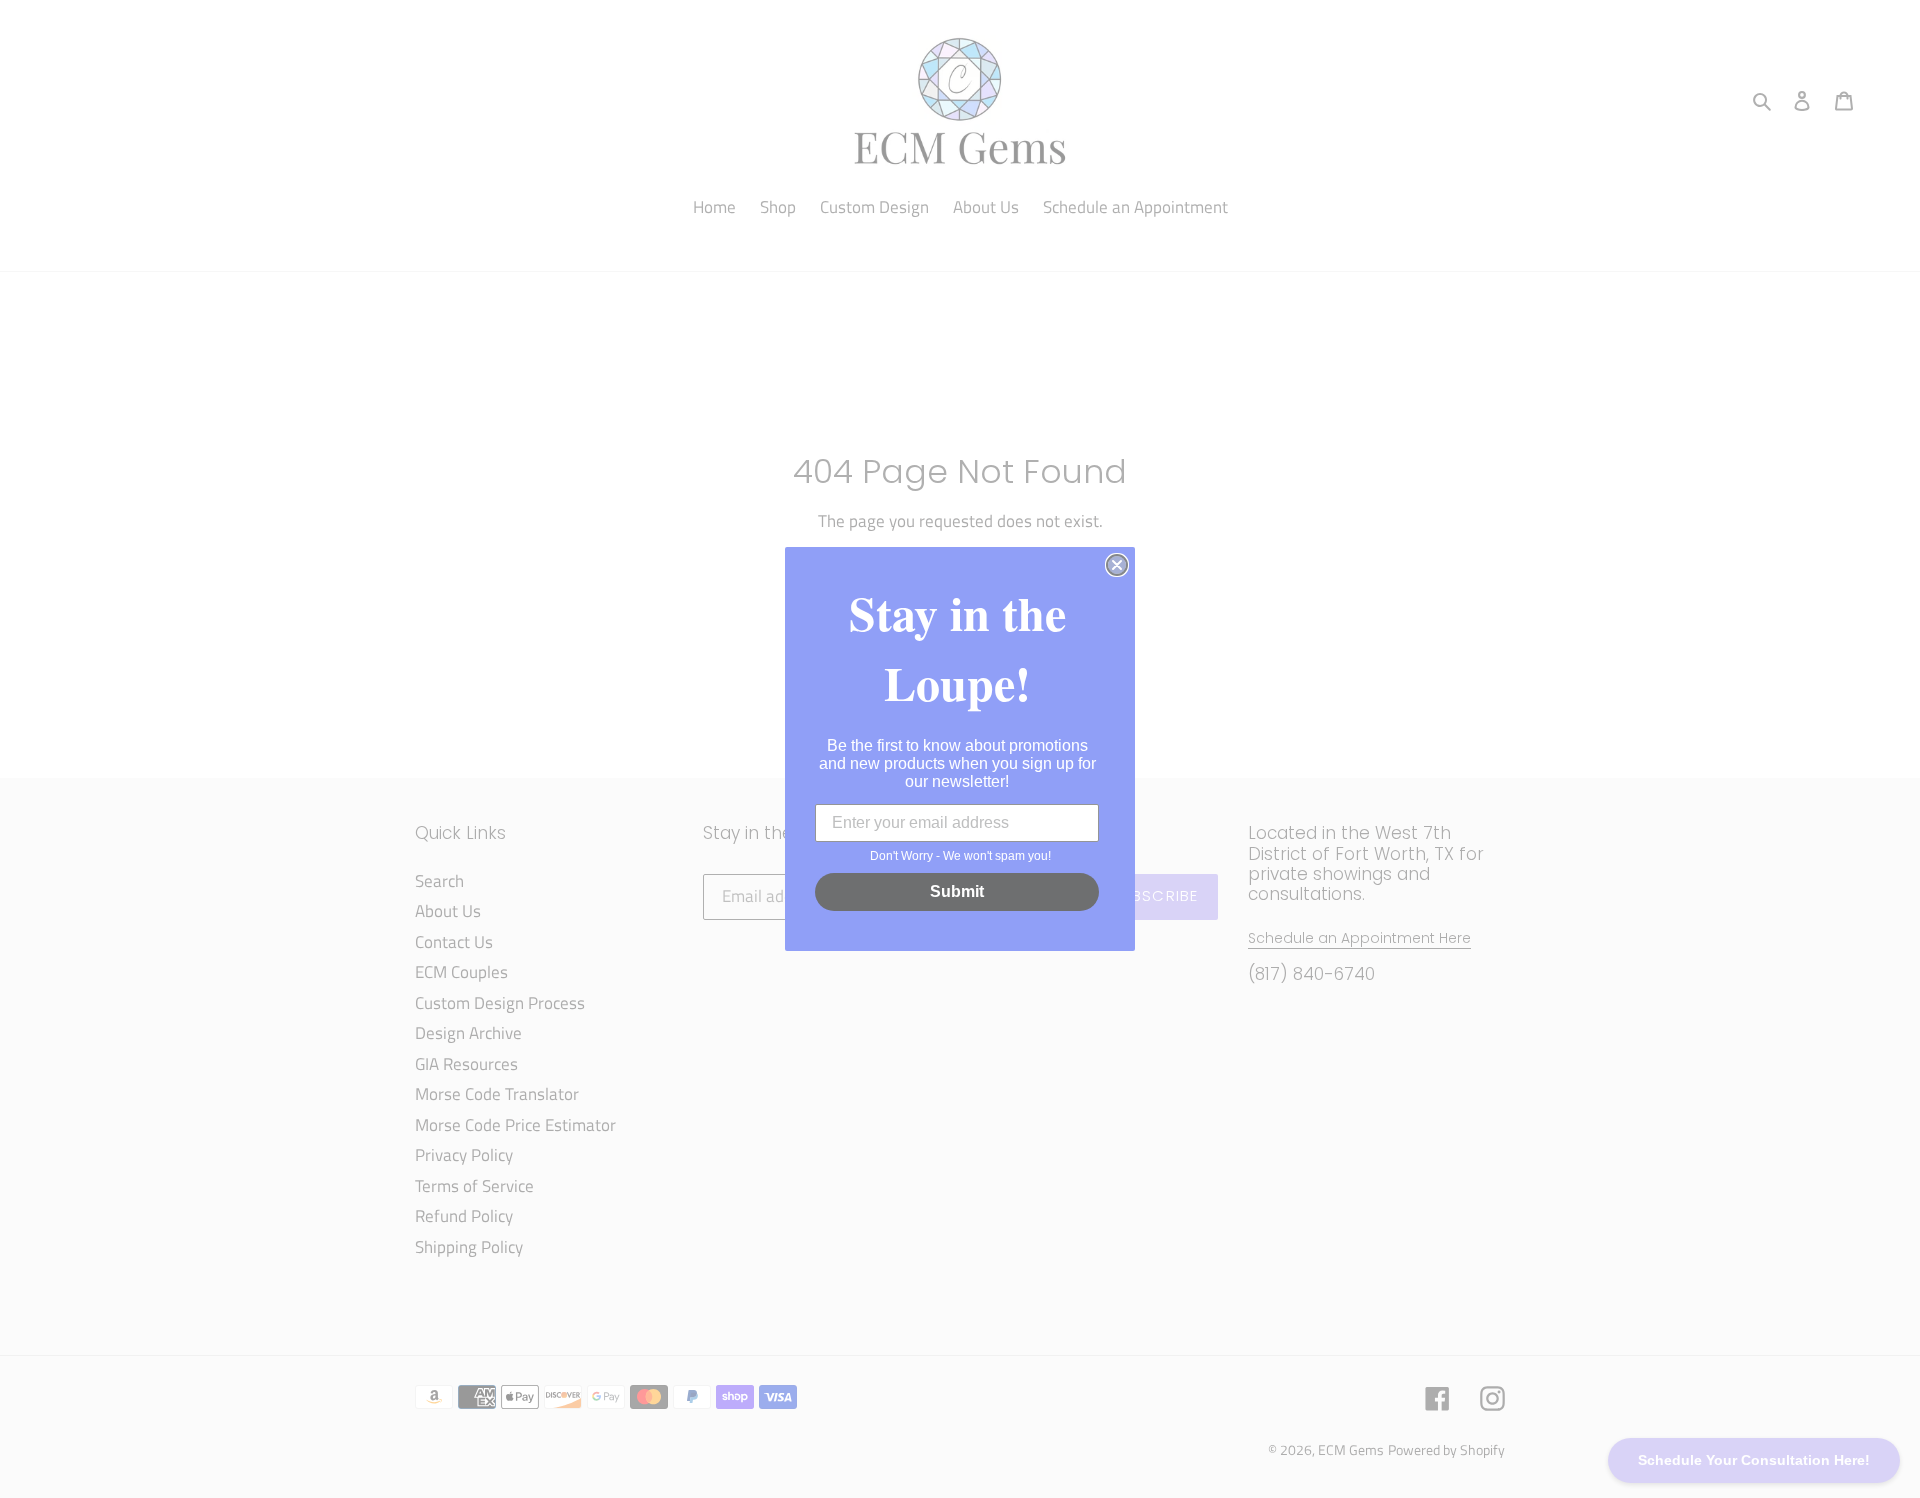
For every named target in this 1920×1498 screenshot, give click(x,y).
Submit (957, 891)
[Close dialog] (1117, 565)
